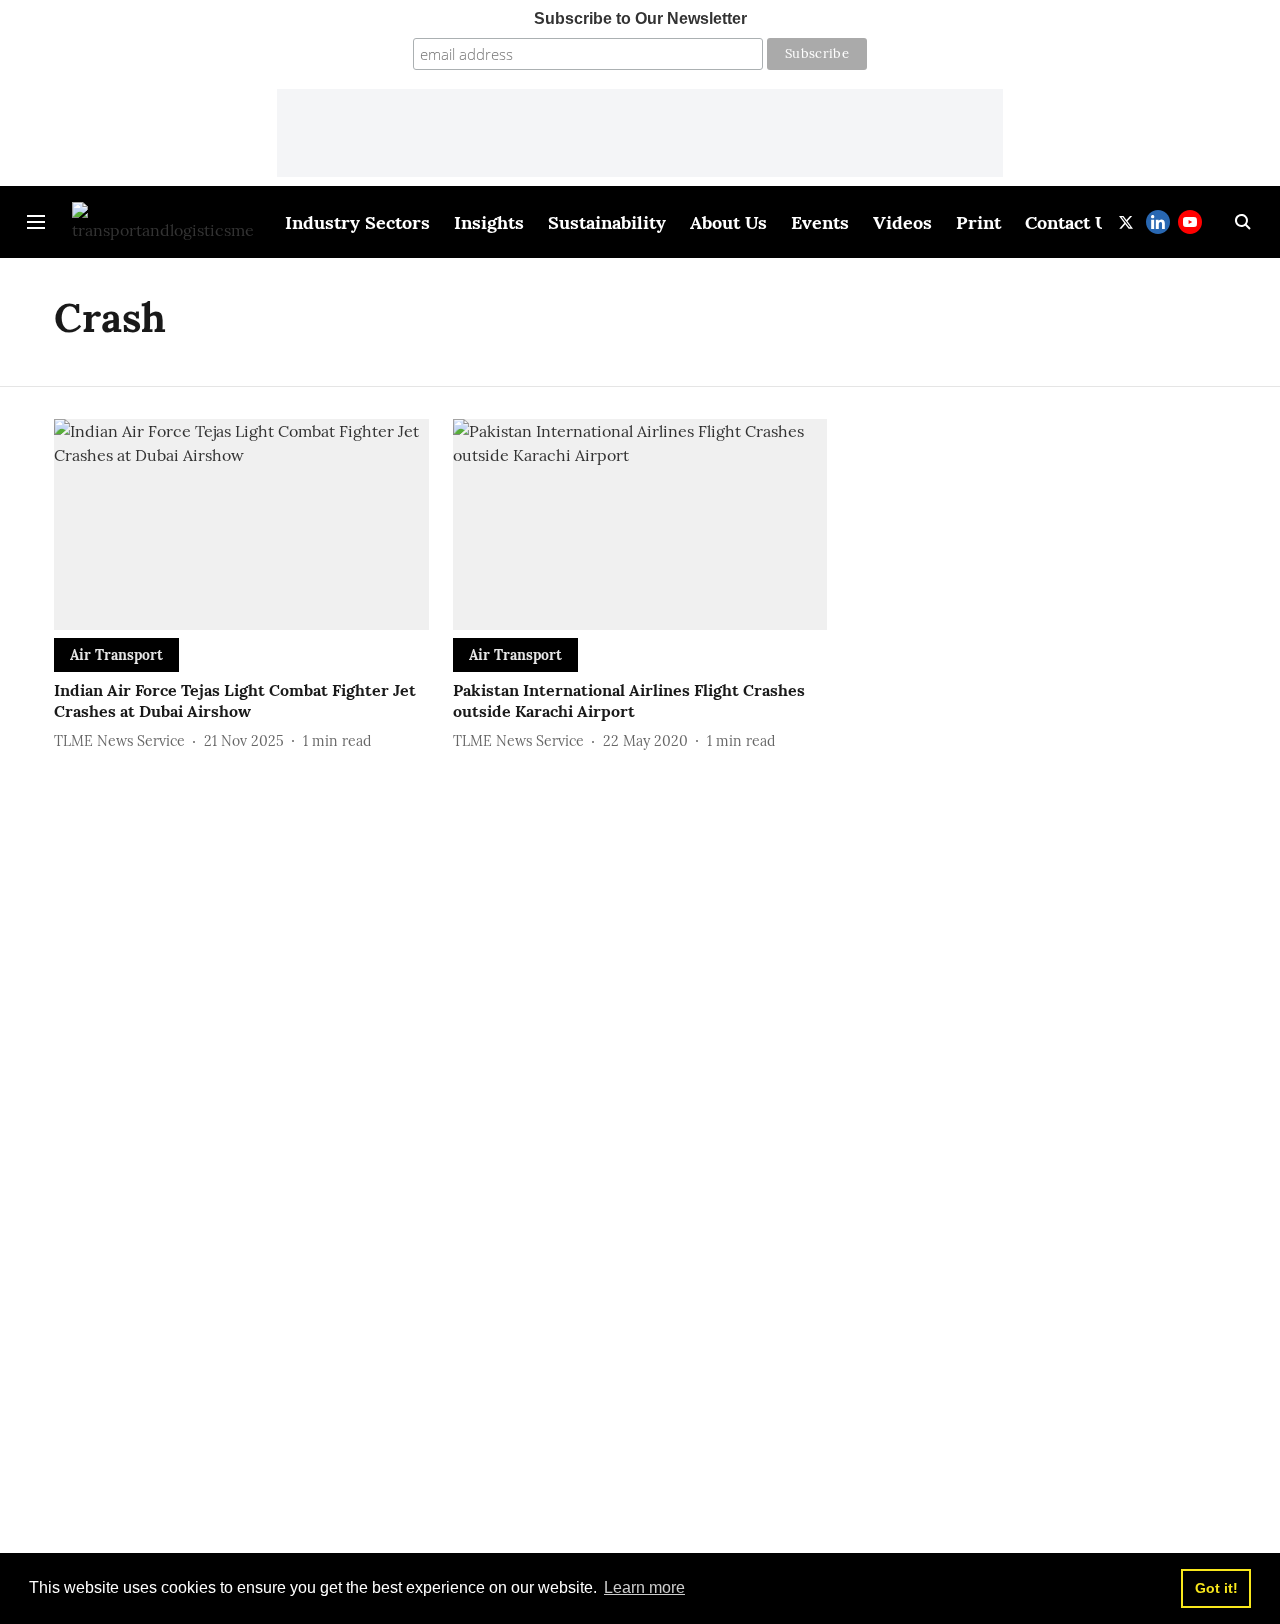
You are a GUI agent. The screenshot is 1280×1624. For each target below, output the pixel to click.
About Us (728, 222)
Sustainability (607, 222)
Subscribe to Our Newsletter (640, 18)
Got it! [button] (1216, 1588)
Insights (489, 222)
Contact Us (1071, 222)
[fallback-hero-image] (241, 524)
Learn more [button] (644, 1587)
